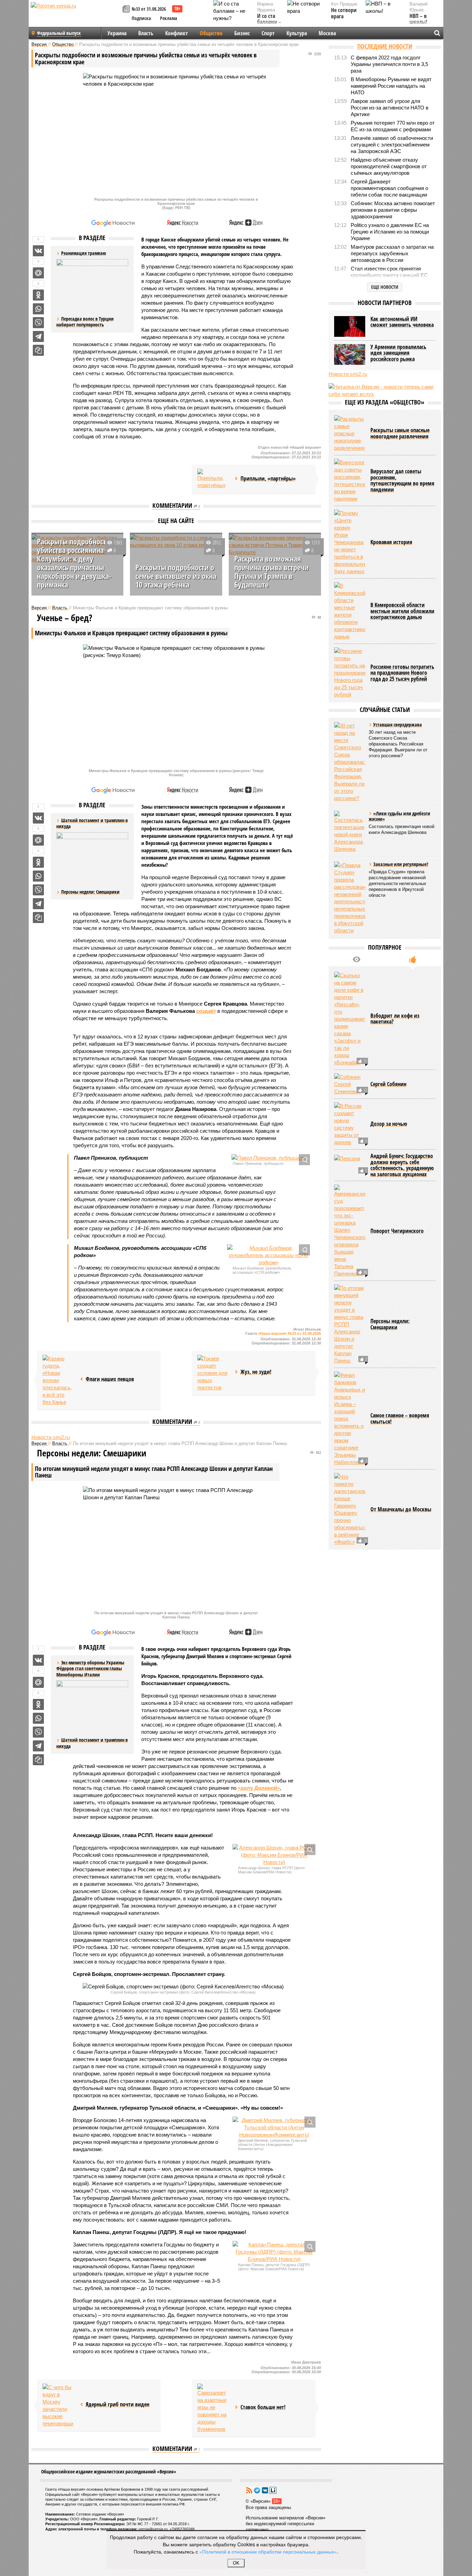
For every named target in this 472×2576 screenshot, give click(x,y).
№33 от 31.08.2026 (149, 9)
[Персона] (350, 1165)
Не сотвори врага (344, 13)
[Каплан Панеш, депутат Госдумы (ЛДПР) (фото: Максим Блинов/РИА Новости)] (274, 2252)
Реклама (169, 18)
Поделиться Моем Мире (38, 273)
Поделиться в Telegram (38, 336)
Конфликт (177, 33)
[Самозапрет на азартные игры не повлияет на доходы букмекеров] (213, 2408)
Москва (327, 33)
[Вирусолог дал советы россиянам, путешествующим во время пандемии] (350, 481)
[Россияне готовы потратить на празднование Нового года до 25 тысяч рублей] (350, 673)
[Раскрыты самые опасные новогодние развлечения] (350, 433)
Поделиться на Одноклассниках (38, 295)
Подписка (141, 18)
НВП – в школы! (418, 19)
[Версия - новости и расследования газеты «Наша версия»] (76, 17)
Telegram (257, 2490)
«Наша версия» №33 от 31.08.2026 (290, 1333)
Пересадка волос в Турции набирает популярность (85, 322)
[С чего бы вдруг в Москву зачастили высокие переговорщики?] (58, 2405)
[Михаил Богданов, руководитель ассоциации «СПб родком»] (268, 1255)
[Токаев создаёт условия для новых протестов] (213, 1373)
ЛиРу (273, 2490)
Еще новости (385, 287)
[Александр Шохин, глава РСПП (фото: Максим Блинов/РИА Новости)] (274, 1855)
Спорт (268, 33)
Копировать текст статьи (38, 350)
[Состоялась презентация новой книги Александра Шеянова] (350, 832)
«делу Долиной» (259, 1788)
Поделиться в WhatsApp (38, 309)
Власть (146, 33)
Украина (117, 33)
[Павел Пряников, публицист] (268, 1158)
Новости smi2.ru (51, 1437)
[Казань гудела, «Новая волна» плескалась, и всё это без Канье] (58, 1380)
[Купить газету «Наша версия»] (127, 9)
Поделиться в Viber (38, 323)
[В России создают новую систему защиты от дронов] (350, 1124)
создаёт (206, 1011)
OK (236, 2563)
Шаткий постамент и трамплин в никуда (92, 1743)
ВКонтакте (265, 2490)
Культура (297, 33)
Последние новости (385, 46)
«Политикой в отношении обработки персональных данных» (268, 2551)
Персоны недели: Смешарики (90, 892)
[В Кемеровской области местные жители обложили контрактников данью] (350, 611)
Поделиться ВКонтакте (38, 251)
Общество (211, 33)
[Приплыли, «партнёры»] (213, 479)
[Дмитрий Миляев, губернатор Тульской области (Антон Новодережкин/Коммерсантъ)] (274, 2127)
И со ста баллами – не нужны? (269, 22)
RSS (249, 2490)
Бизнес (242, 33)
